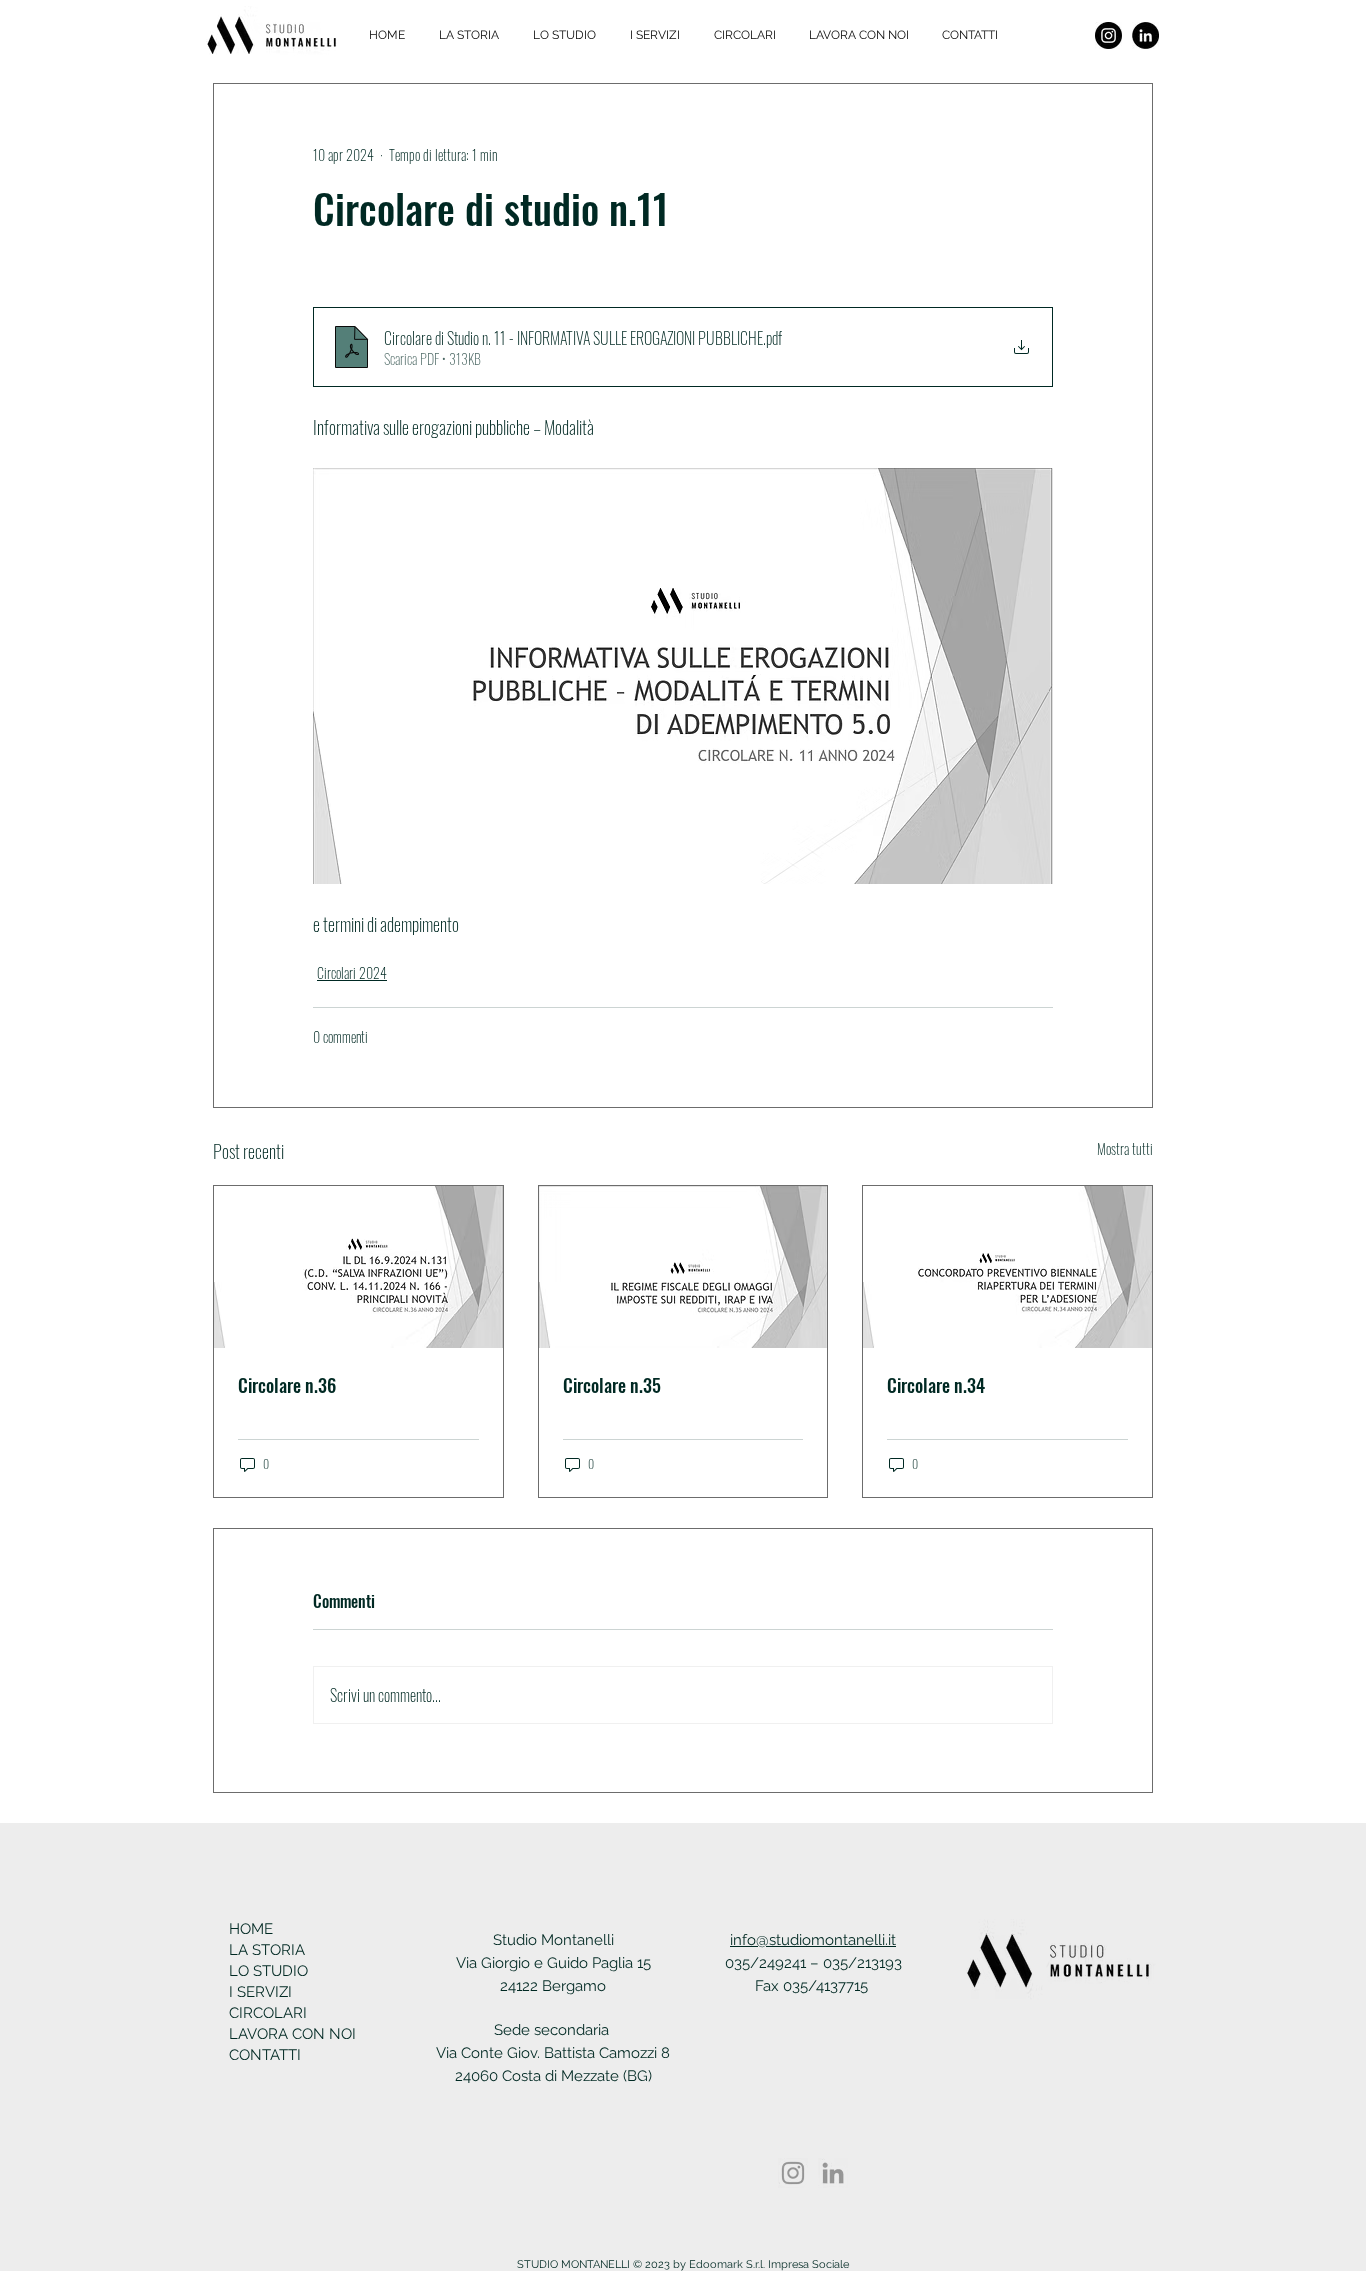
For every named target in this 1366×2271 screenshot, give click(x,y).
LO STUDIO (268, 1971)
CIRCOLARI (268, 2013)
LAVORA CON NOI (287, 2034)
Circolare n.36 (287, 1385)
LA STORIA (267, 1950)
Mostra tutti (1125, 1148)
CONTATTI (265, 2055)
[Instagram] (1108, 35)
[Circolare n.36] (358, 1267)
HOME (251, 1929)
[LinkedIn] (1145, 35)
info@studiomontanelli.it (813, 1940)
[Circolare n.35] (683, 1267)
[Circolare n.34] (1007, 1267)
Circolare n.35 (612, 1385)
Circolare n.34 (936, 1385)
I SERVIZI (260, 1992)
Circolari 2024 (352, 972)
